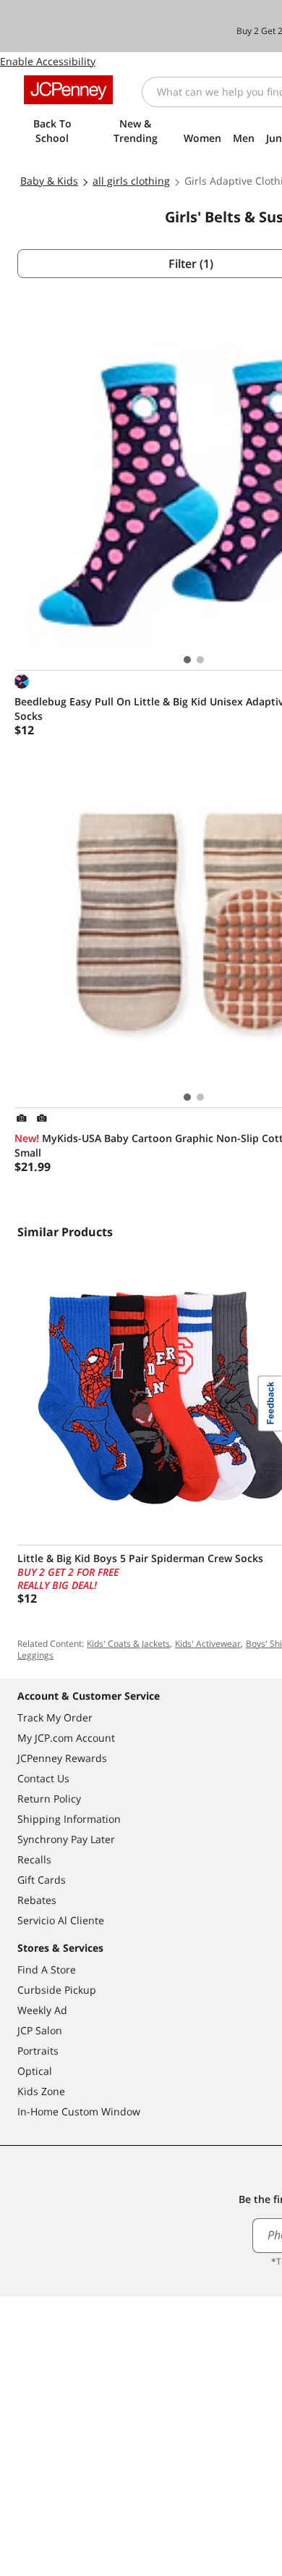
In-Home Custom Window (79, 2111)
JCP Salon (40, 2030)
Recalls (34, 1859)
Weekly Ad (42, 2010)
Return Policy (49, 1799)
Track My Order (55, 1717)
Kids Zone (41, 2091)
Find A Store (47, 1969)
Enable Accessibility (48, 61)
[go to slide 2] (200, 660)
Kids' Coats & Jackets (128, 1644)
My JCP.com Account (66, 1738)
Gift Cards (42, 1880)
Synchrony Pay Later (66, 1839)
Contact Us (43, 1778)
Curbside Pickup (57, 1990)
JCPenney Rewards (62, 1758)
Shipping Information (69, 1819)
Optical (35, 2071)
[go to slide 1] (187, 660)
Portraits (38, 2051)
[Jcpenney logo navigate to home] (68, 90)
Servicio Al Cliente (61, 1920)
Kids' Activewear (208, 1644)
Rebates (37, 1900)
